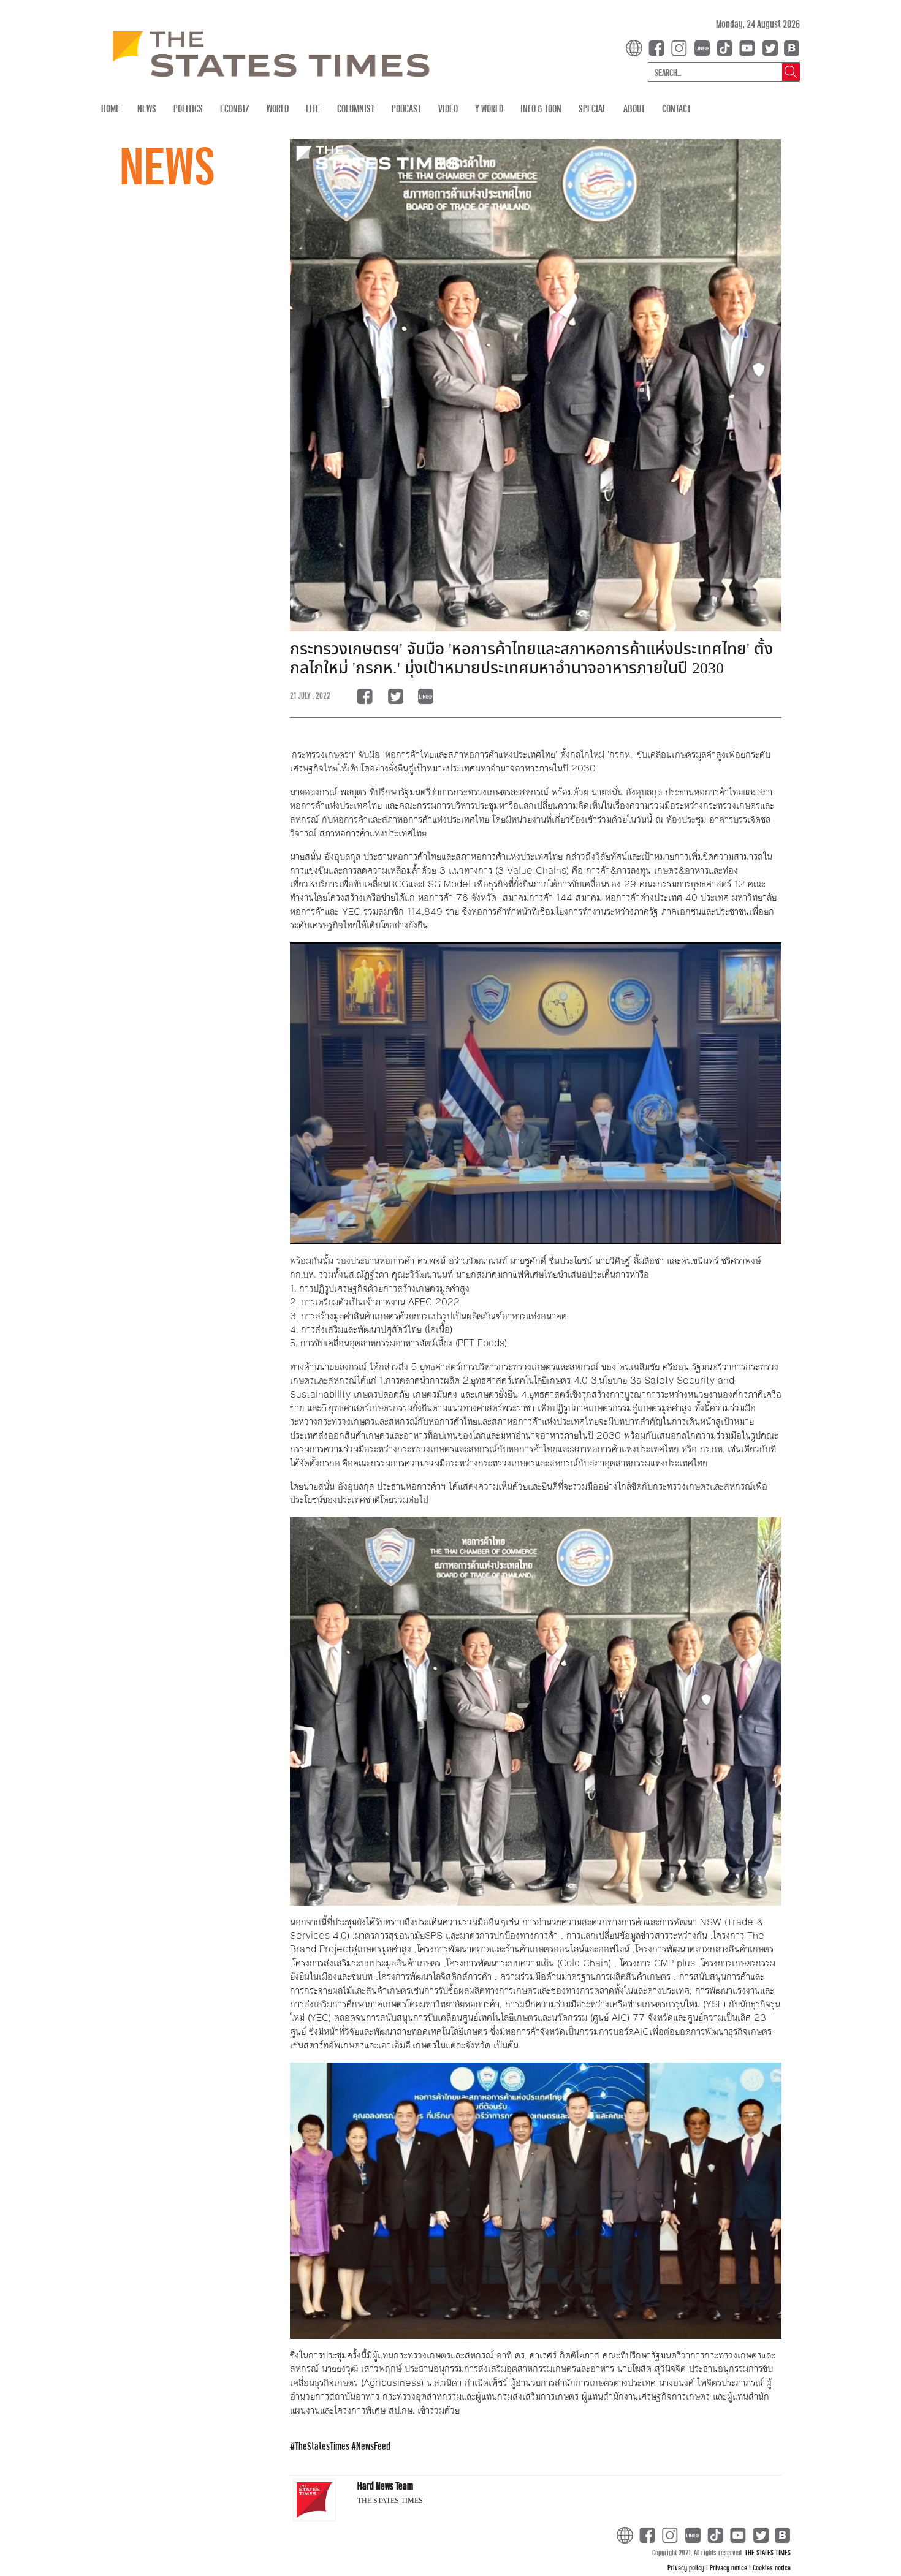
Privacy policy (687, 2567)
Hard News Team (385, 2486)
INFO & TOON (541, 108)
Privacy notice (729, 2567)
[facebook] (659, 47)
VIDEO (448, 108)
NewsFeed (373, 2446)
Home (111, 108)
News (147, 108)
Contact (676, 108)
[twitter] (770, 47)
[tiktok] (727, 47)
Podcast (406, 108)
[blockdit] (790, 47)
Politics (188, 108)
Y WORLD (489, 108)
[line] (704, 47)
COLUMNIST (356, 108)
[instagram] (682, 47)
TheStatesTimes (322, 2446)
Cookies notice (772, 2567)
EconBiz (235, 108)
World (278, 108)
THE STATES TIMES (768, 2552)
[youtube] (750, 47)
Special (592, 108)
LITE (313, 108)
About (634, 108)
